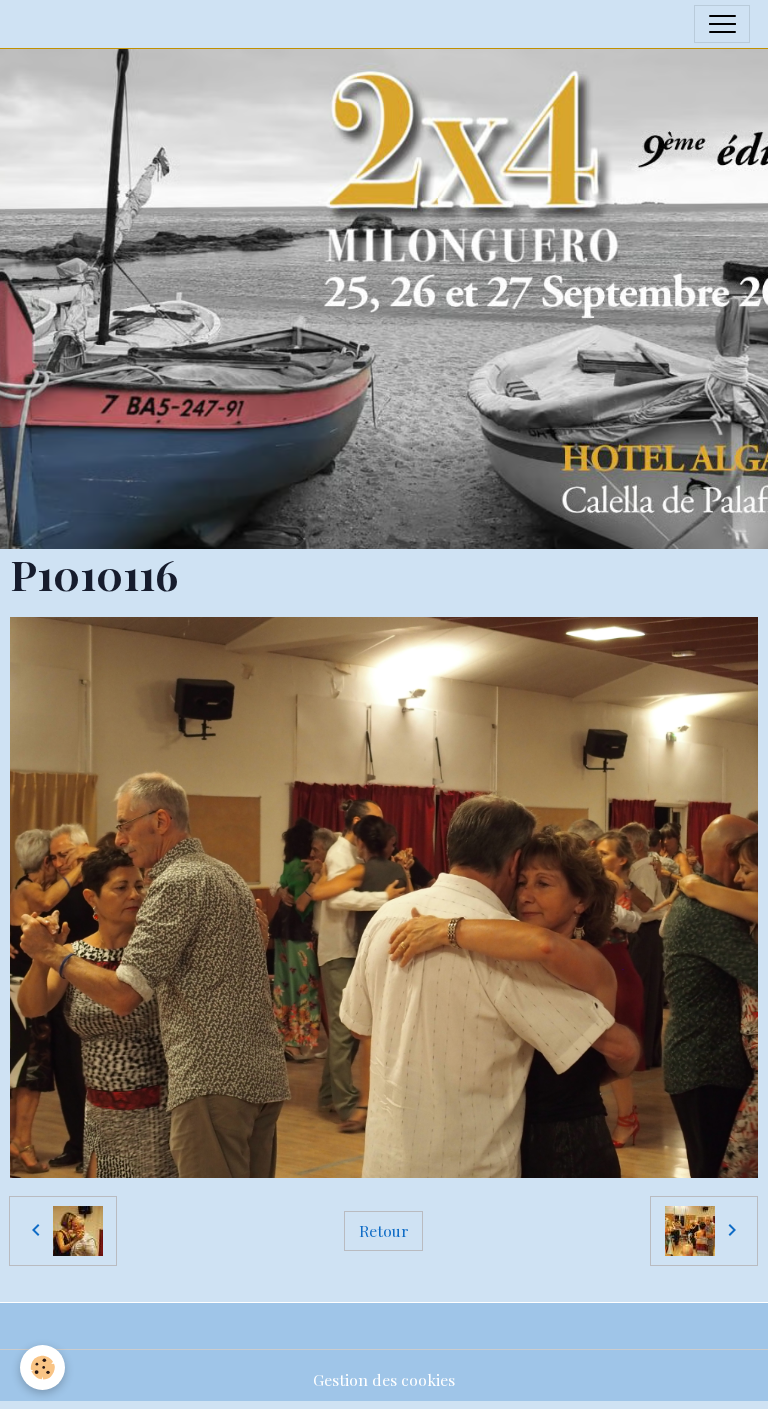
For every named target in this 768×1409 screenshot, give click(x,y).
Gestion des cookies (384, 1379)
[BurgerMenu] (722, 24)
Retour (384, 1230)
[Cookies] (42, 1367)
